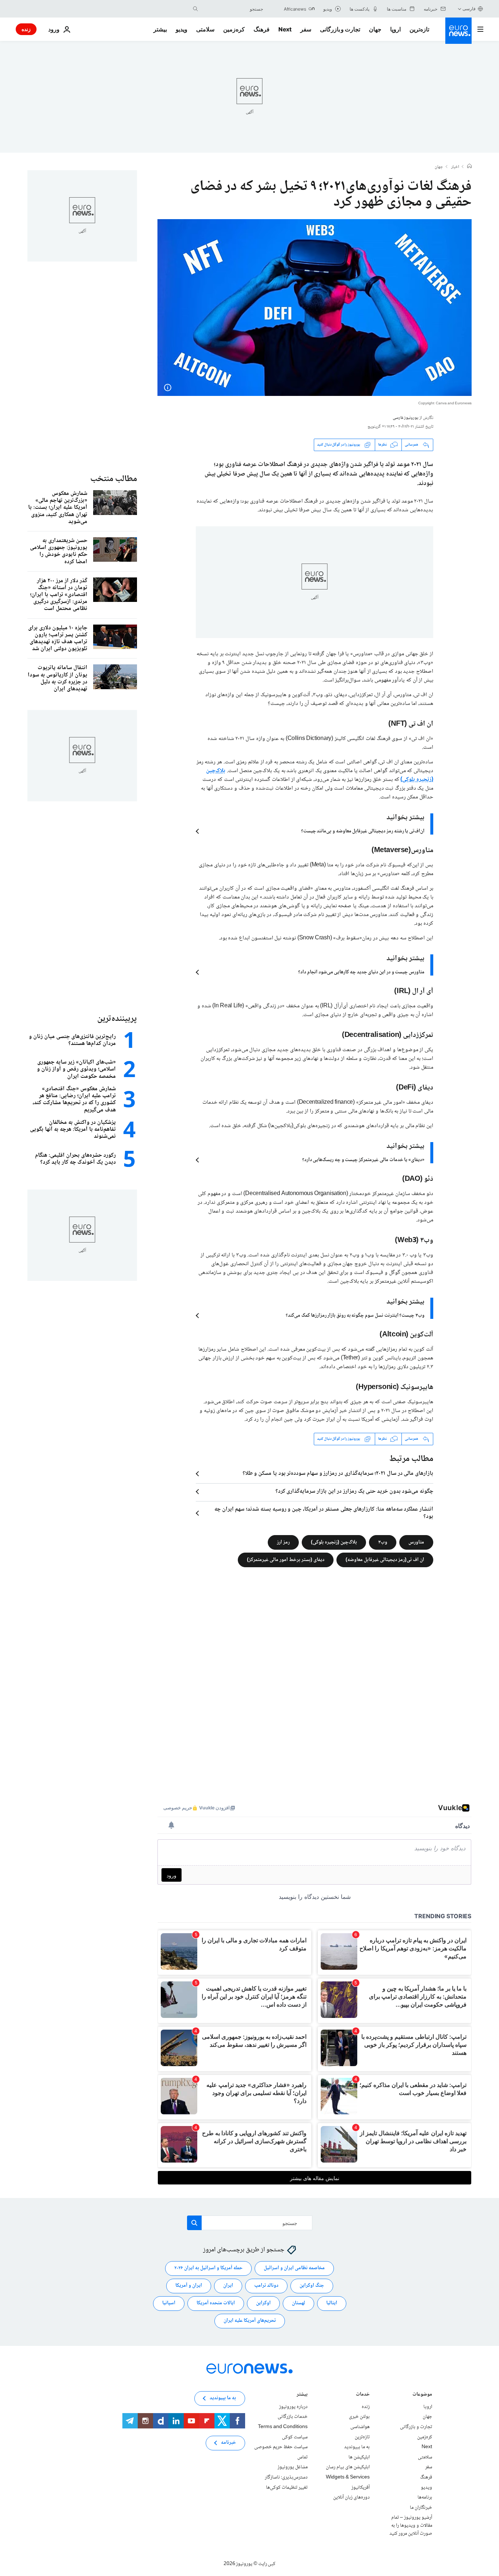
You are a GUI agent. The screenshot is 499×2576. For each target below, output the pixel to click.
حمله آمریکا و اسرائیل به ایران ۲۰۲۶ (208, 2268)
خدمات (363, 2395)
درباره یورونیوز (293, 2407)
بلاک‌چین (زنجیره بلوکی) (334, 1542)
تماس (302, 2457)
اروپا (395, 29)
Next (285, 29)
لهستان (298, 2303)
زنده (26, 29)
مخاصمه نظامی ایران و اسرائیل (294, 2268)
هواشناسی (360, 2427)
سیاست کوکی (295, 2437)
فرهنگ (262, 29)
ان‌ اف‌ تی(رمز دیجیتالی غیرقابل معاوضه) (385, 1560)
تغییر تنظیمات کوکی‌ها (287, 2487)
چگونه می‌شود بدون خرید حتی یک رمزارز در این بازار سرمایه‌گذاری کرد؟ (354, 1492)
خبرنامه (228, 2443)
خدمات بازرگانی (293, 2417)
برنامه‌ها (425, 2497)
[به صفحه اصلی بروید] (458, 31)
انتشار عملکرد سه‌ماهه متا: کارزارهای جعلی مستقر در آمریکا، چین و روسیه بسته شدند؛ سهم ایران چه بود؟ (324, 1513)
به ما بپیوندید (357, 2447)
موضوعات (422, 2395)
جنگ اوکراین (312, 2286)
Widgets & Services (348, 2477)
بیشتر (302, 2395)
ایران (228, 2286)
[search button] (195, 9)
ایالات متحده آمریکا (216, 2303)
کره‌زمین (234, 29)
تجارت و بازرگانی (340, 29)
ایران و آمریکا (189, 2286)
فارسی (469, 9)
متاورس (416, 1542)
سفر (306, 29)
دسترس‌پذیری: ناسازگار (286, 2477)
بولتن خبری (359, 2417)
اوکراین (263, 2303)
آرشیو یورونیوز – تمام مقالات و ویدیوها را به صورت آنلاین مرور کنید (411, 2525)
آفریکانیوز (361, 2487)
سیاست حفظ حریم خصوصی (281, 2447)
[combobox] (232, 9)
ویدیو (182, 29)
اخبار (455, 167)
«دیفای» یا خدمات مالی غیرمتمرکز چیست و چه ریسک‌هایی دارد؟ (363, 1160)
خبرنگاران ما (421, 2507)
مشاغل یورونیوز (293, 2467)
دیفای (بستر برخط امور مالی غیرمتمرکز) (286, 1560)
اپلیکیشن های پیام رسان (348, 2467)
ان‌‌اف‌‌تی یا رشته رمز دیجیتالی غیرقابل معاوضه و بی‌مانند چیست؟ (363, 831)
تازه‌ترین (419, 29)
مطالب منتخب (114, 479)
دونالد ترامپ (266, 2286)
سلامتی (205, 29)
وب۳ (383, 1542)
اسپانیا (169, 2303)
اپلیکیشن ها (359, 2457)
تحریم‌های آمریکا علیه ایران (250, 2321)
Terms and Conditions (283, 2427)
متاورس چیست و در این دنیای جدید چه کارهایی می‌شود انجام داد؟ (361, 972)
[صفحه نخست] (469, 167)
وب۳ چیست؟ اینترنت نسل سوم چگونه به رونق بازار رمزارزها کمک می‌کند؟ (355, 1316)
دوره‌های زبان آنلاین (351, 2497)
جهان (375, 29)
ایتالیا (332, 2303)
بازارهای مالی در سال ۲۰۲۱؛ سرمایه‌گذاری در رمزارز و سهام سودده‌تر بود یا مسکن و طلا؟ (338, 1474)
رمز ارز (283, 1542)
